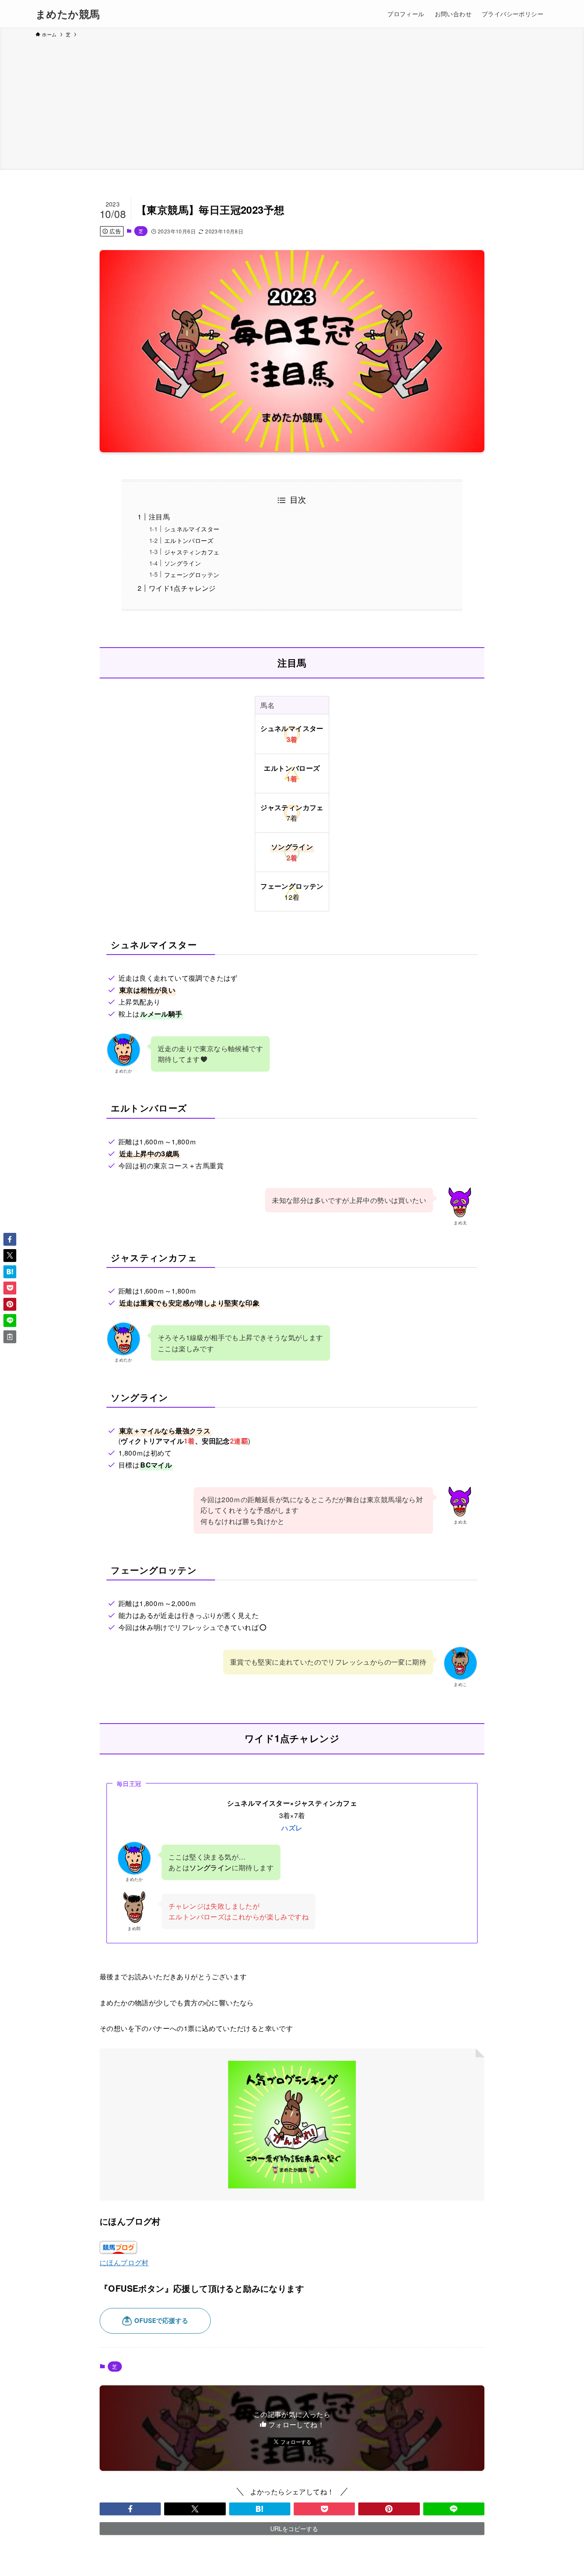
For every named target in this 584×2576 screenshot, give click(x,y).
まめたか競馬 (68, 14)
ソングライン (183, 563)
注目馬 (159, 517)
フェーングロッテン (192, 574)
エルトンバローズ (189, 540)
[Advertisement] (292, 103)
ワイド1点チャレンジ (182, 588)
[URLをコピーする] (10, 1337)
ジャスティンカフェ (192, 552)
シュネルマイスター (192, 529)
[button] (130, 2509)
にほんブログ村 (124, 2262)
